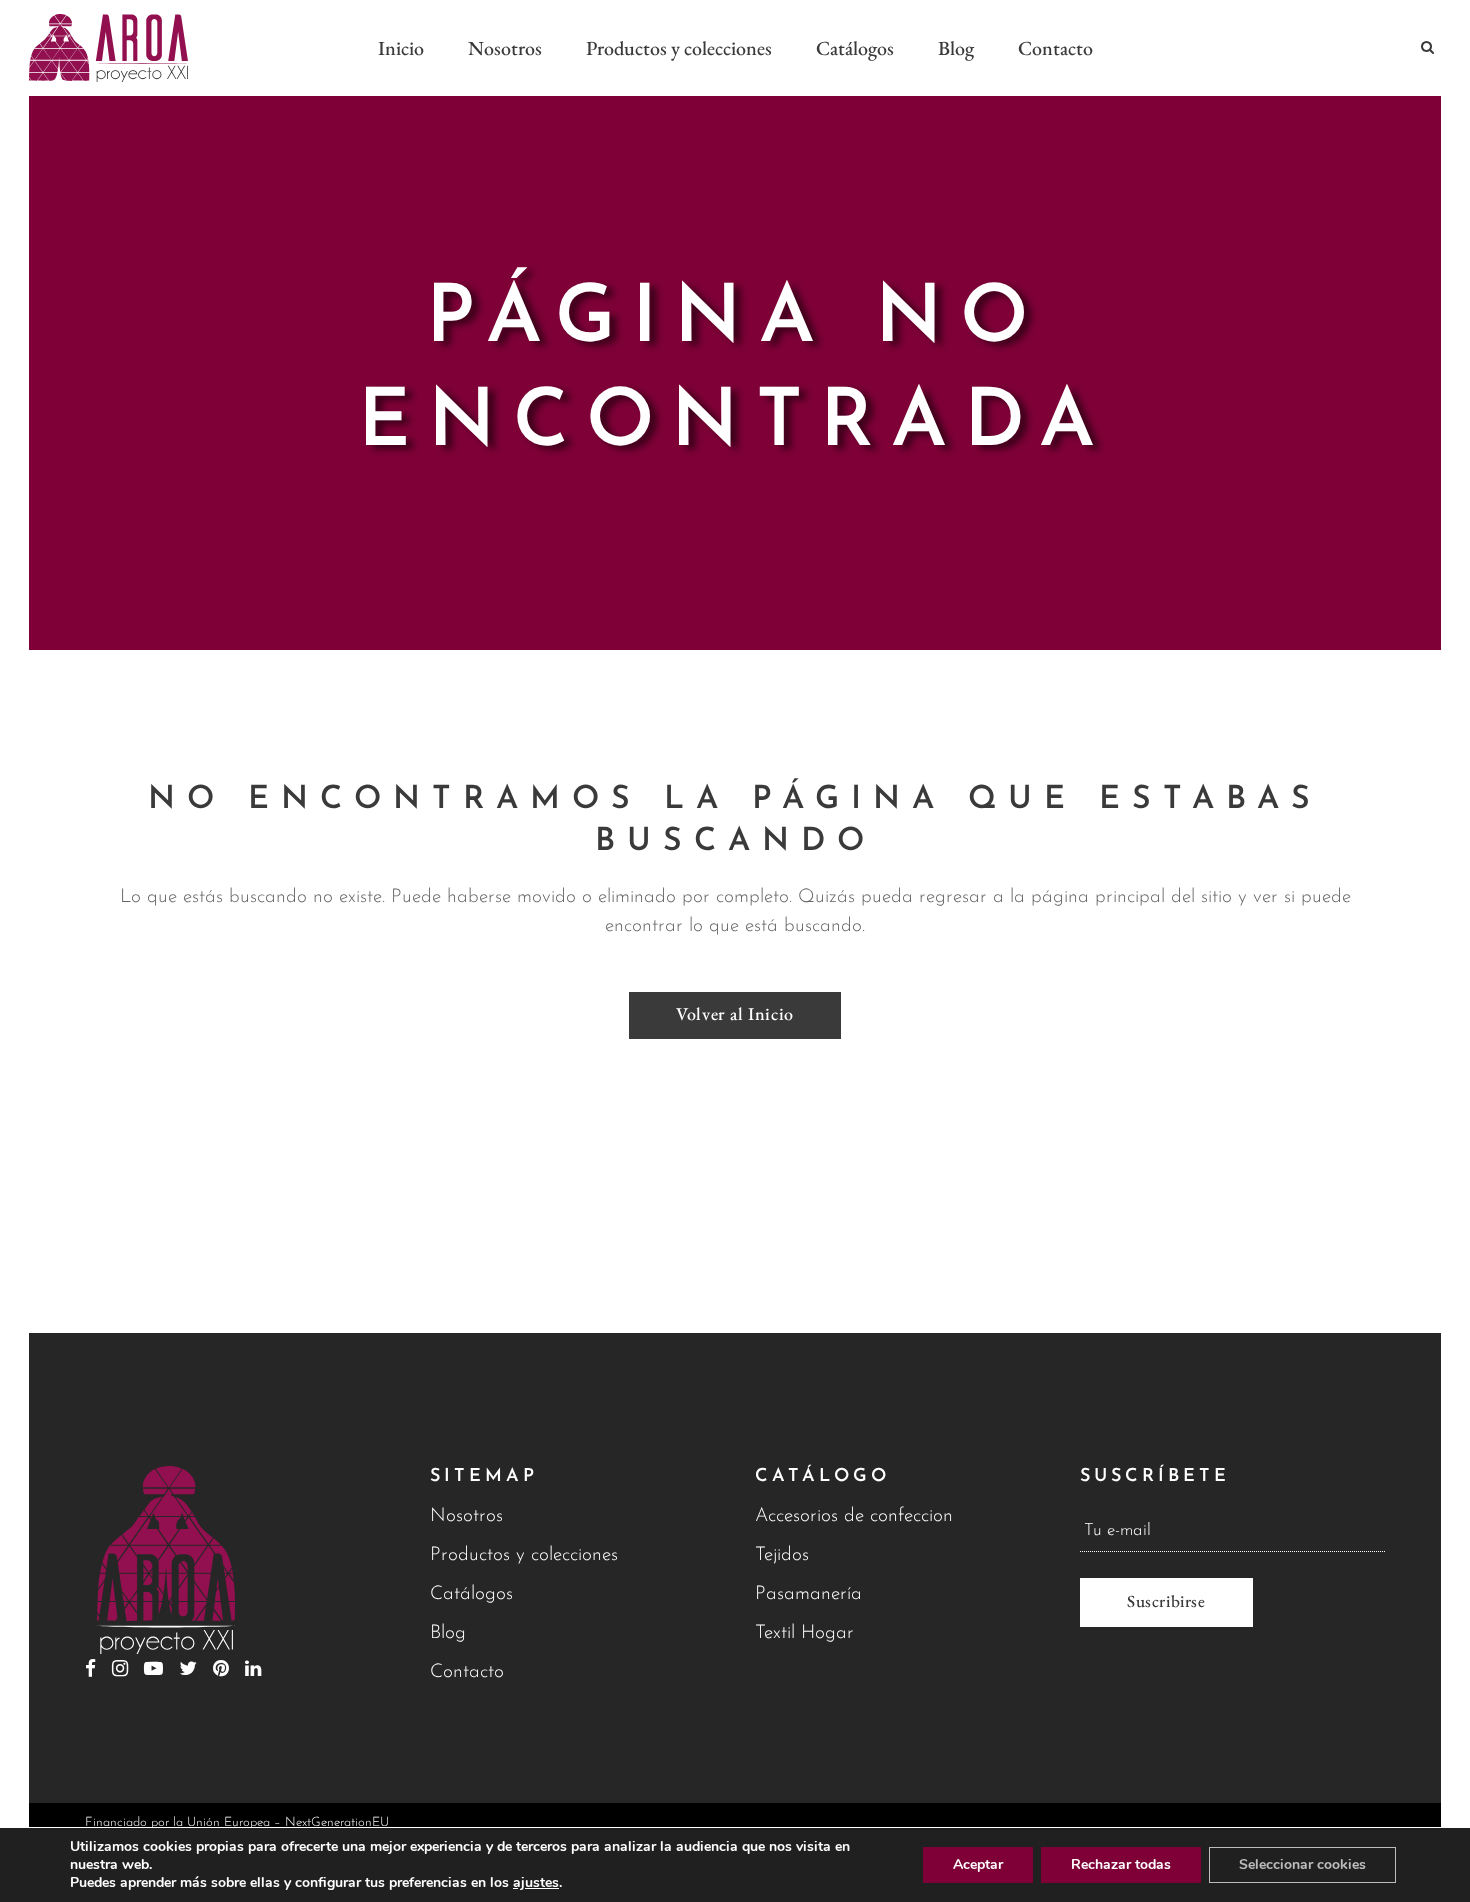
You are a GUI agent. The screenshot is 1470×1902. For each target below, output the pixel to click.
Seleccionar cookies (1302, 1864)
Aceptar (978, 1864)
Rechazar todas (1121, 1864)
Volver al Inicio (735, 1013)
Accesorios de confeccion (854, 1516)
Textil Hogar (804, 1633)
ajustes (536, 1883)
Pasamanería (808, 1594)
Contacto (467, 1672)
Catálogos (471, 1594)
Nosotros (466, 1516)
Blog (448, 1633)
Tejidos (782, 1555)
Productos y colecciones (524, 1555)
